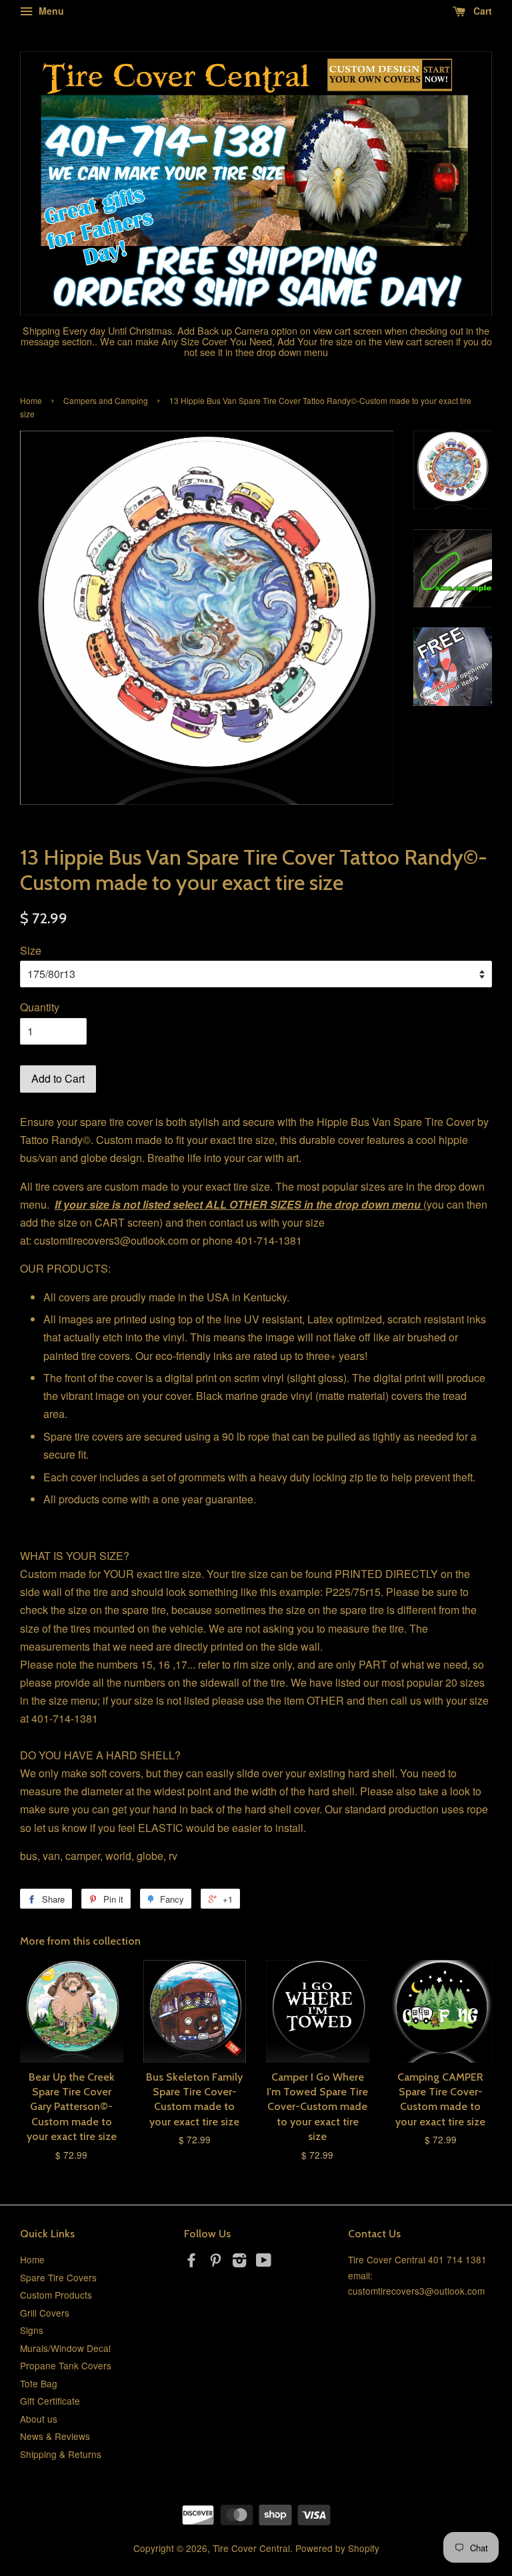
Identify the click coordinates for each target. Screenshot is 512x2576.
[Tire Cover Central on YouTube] (264, 2262)
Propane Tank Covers (66, 2365)
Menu (50, 11)
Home (31, 400)
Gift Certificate (50, 2401)
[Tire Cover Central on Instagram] (239, 2262)
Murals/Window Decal (65, 2348)
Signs (32, 2330)
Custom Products (56, 2295)
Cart (481, 11)
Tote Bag (39, 2383)
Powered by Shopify (337, 2548)
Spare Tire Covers (58, 2277)
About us (39, 2419)
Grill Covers (45, 2313)
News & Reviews (55, 2436)
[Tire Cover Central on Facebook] (191, 2262)
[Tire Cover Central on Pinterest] (215, 2262)
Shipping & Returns (61, 2454)
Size (31, 950)
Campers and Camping (106, 400)
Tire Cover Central (251, 2548)
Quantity (40, 1007)
